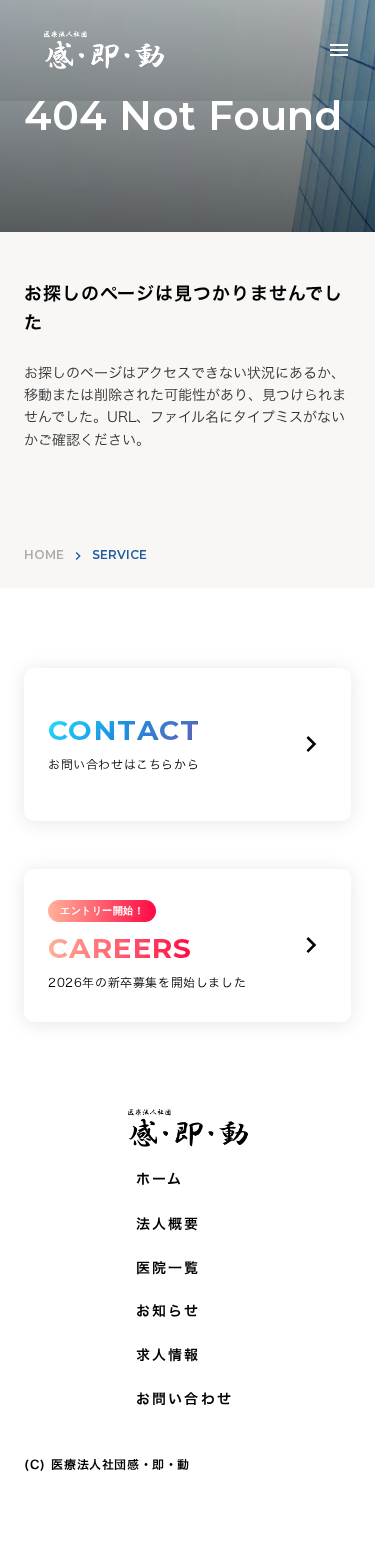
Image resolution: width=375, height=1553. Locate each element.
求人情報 (168, 1355)
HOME (44, 554)
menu (339, 50)
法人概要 (168, 1224)
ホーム (159, 1179)
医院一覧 (168, 1268)
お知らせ (168, 1311)
